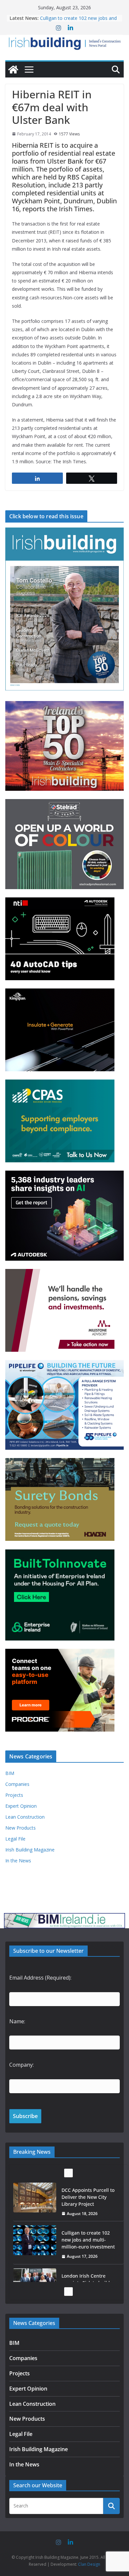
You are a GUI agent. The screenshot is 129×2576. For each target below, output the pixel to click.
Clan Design (89, 2564)
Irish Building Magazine (30, 1850)
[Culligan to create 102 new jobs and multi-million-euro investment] (35, 2240)
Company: (21, 2065)
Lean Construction (25, 1817)
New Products (21, 1828)
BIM (10, 1773)
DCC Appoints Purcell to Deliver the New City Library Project (78, 15)
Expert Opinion (21, 1806)
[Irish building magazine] (64, 43)
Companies (17, 1784)
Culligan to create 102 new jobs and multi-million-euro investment (88, 2240)
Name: (17, 2021)
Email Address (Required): (40, 1978)
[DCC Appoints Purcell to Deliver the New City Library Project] (35, 2197)
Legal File (15, 1839)
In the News (18, 1861)
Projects (14, 1795)
